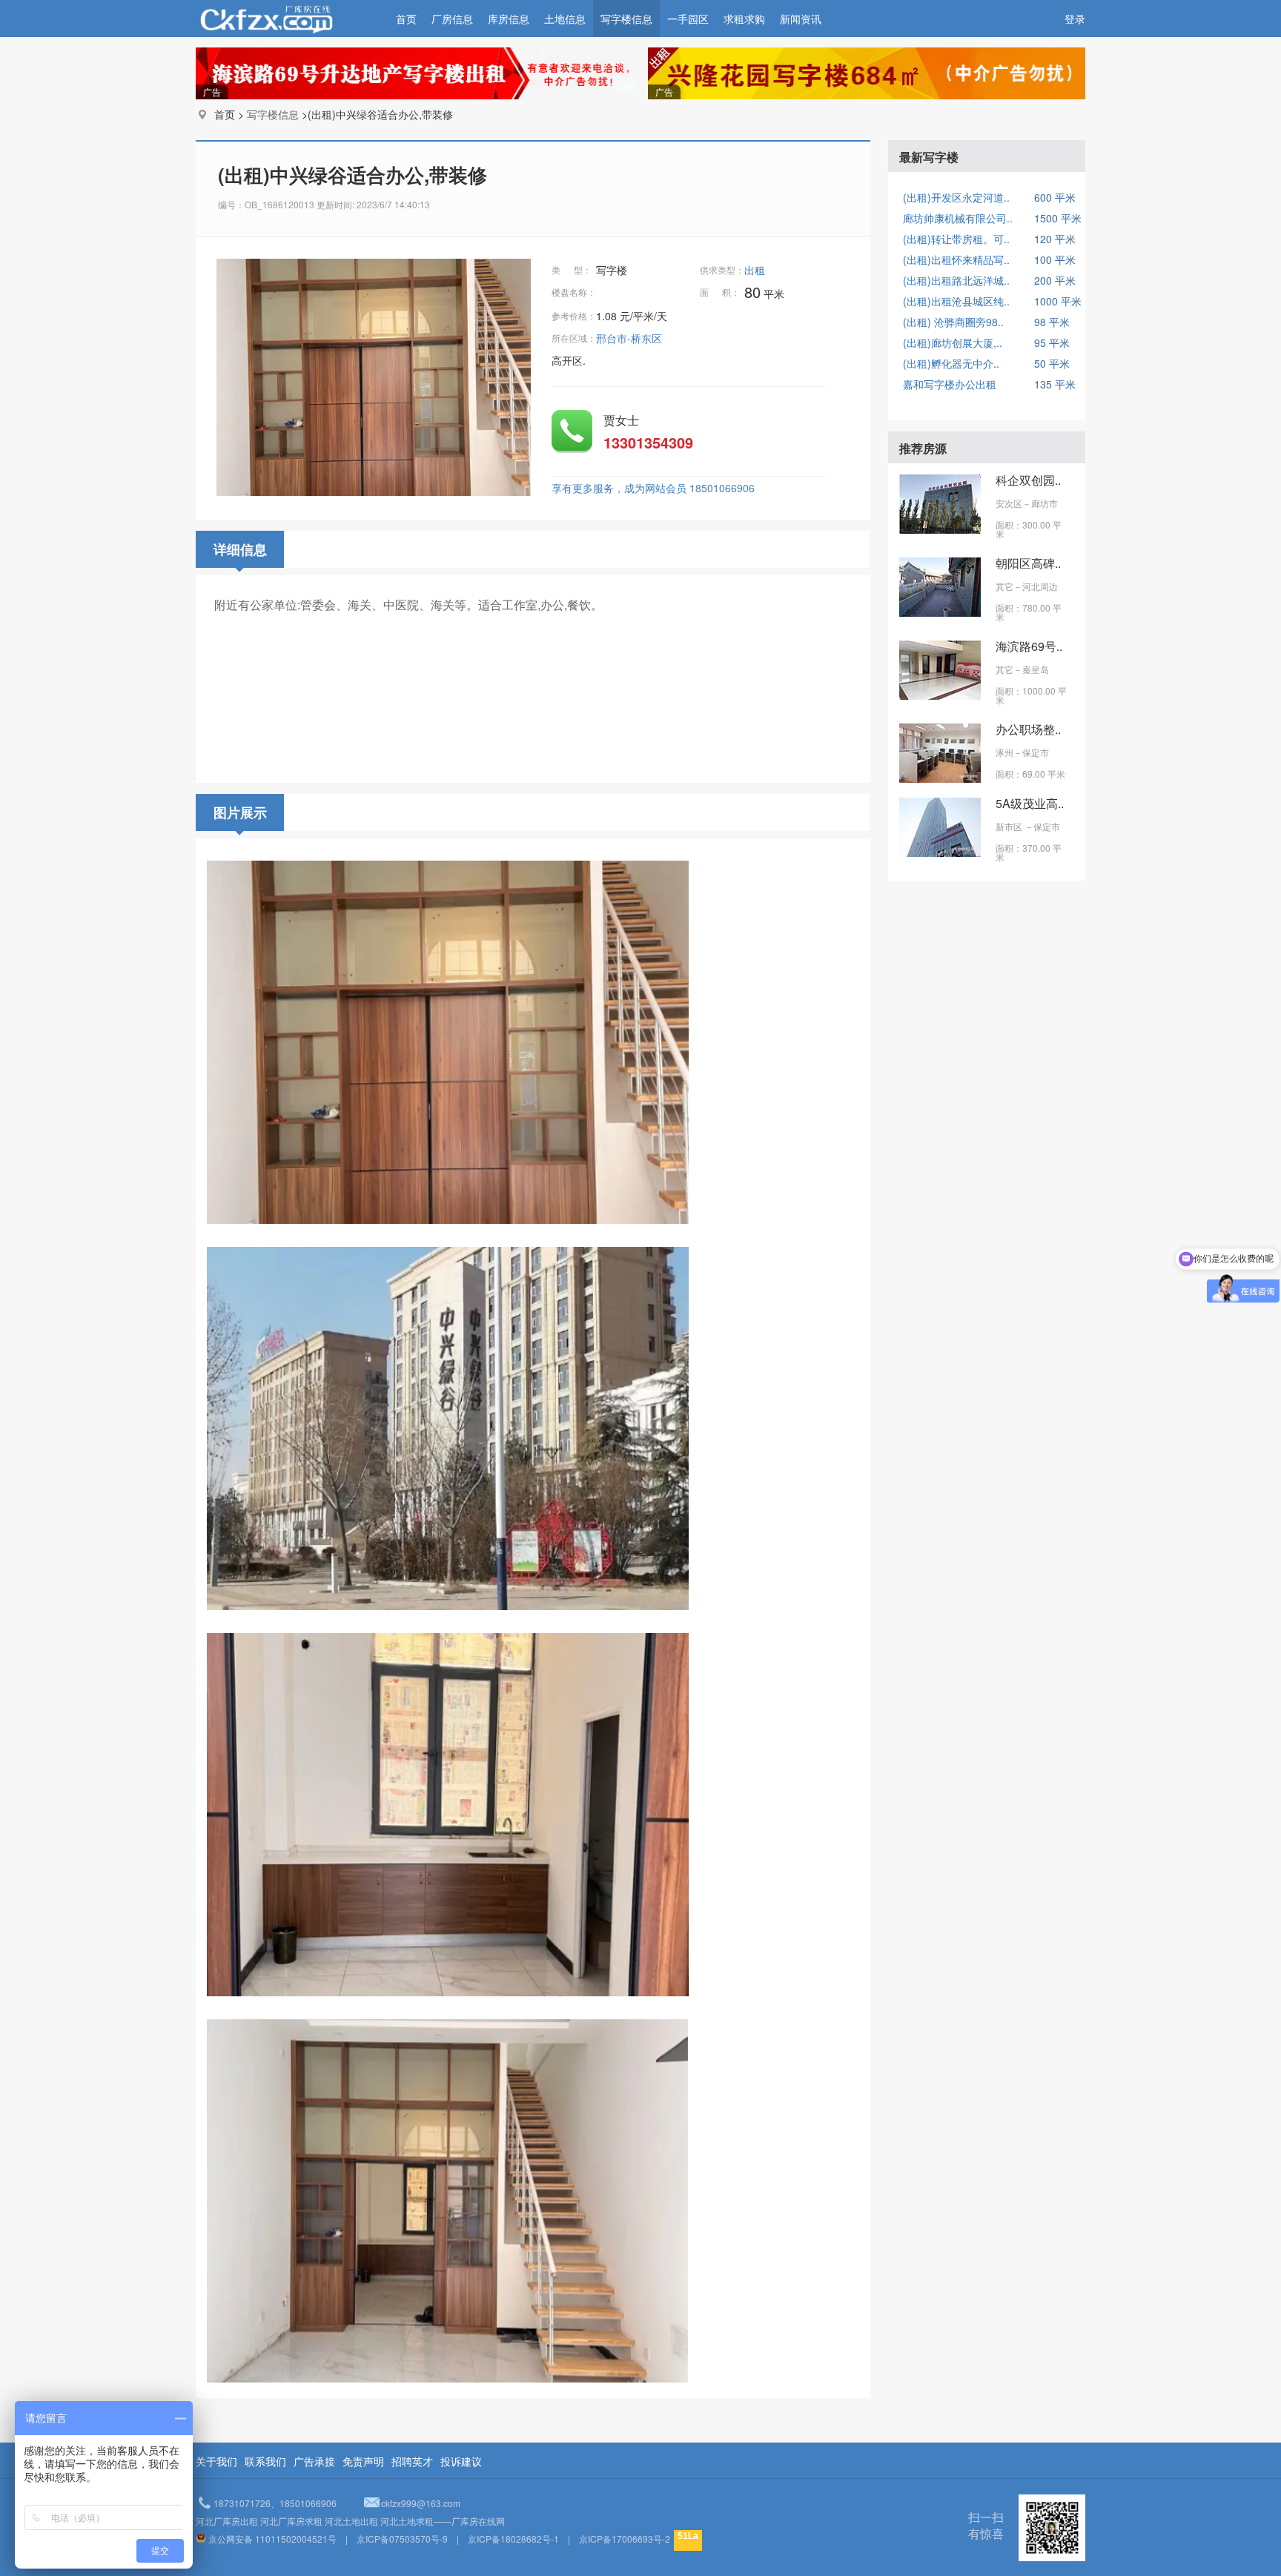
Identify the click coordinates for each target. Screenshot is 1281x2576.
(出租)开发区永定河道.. (956, 197)
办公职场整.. (1028, 729)
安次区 (1009, 503)
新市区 (1010, 826)
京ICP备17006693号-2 (625, 2539)
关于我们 (216, 2461)
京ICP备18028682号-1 (513, 2539)
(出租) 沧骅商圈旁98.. (953, 322)
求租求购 (744, 19)
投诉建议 (461, 2461)
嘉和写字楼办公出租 (950, 384)
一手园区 (688, 19)
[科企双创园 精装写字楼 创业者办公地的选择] (940, 529)
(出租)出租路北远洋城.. (956, 280)
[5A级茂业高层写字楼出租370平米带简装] (940, 852)
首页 (406, 19)
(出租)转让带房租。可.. (956, 239)
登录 (1075, 19)
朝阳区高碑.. (1028, 563)
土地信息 (565, 19)
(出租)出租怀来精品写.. (956, 259)
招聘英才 (412, 2461)
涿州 (1004, 752)
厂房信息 (452, 19)
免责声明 (363, 2461)
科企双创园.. (1028, 480)
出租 (756, 270)
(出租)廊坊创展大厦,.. (953, 342)
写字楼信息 (626, 19)
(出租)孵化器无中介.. (951, 363)
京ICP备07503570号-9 (402, 2539)
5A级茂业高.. (1030, 803)
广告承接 (314, 2461)
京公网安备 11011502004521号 (272, 2539)
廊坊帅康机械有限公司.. (958, 218)
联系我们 (265, 2461)
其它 (1004, 586)
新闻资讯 (801, 19)
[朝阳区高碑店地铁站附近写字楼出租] (940, 612)
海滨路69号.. (1029, 646)
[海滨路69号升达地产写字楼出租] (940, 695)
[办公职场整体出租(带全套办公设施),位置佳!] (940, 778)
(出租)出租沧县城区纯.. (956, 301)
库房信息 (509, 19)
